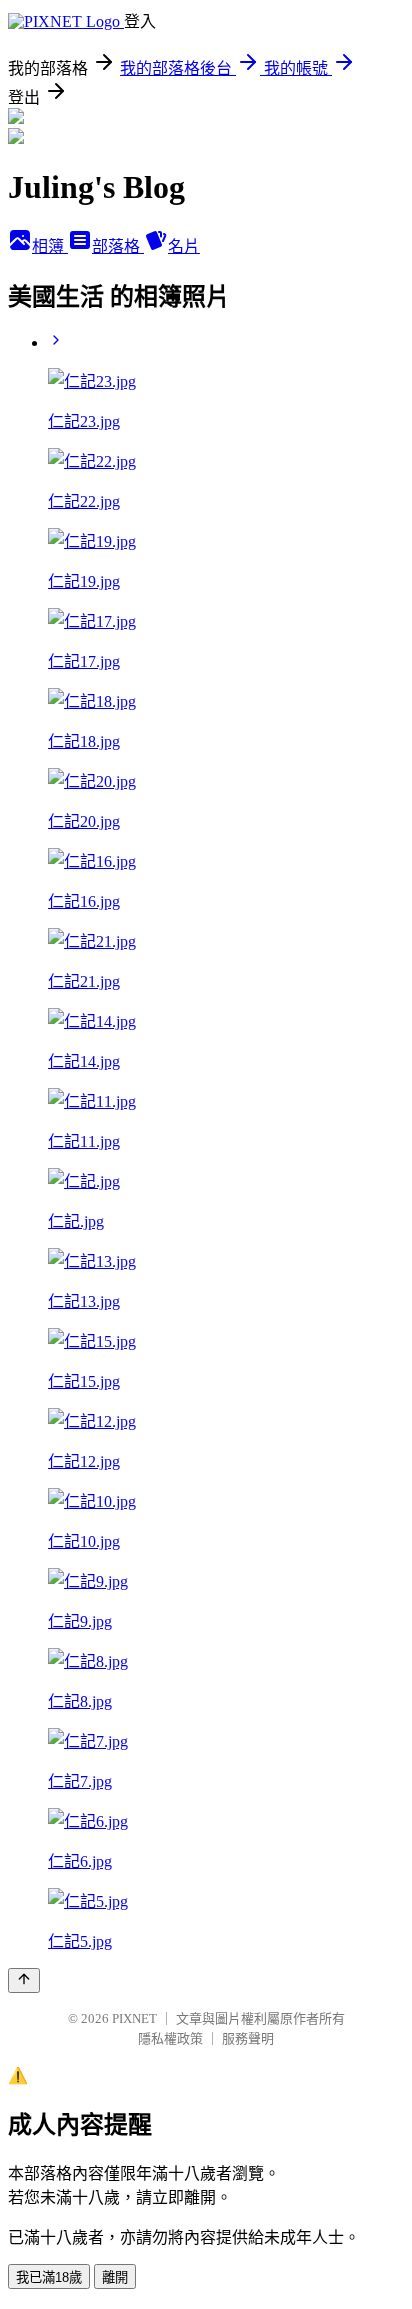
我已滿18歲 (49, 2277)
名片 (184, 246)
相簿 (50, 246)
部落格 (118, 246)
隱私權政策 (170, 2038)
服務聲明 (248, 2038)
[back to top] (24, 1980)
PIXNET (134, 2018)
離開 (115, 2277)
